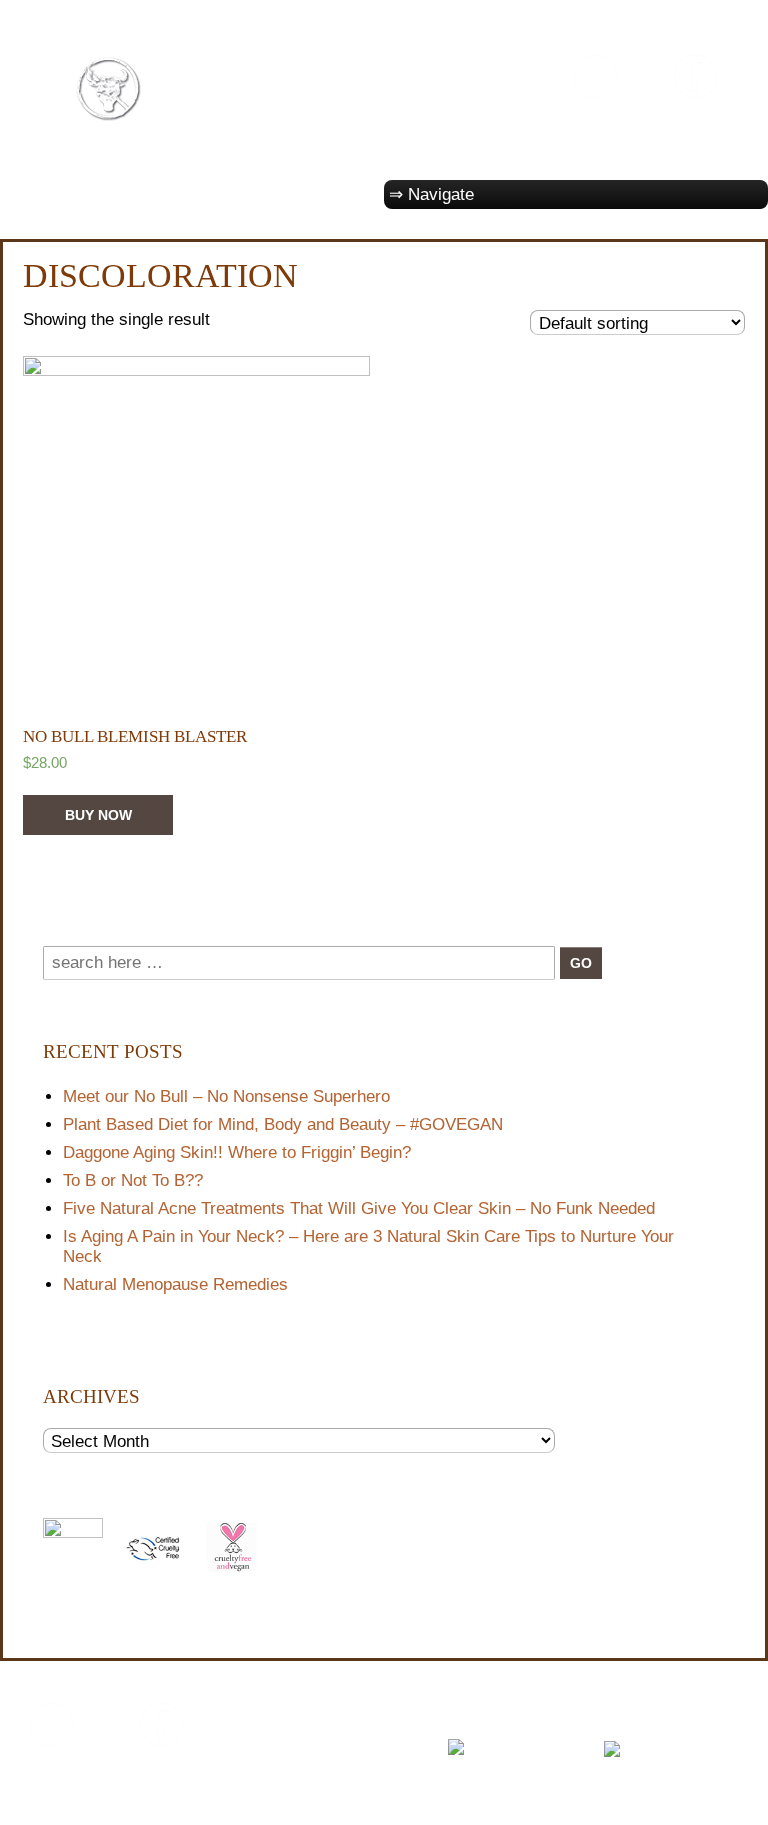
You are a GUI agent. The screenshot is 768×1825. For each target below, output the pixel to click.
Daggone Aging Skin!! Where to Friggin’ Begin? (237, 1152)
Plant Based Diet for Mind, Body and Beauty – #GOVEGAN (283, 1124)
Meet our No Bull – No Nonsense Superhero (226, 1096)
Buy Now (98, 815)
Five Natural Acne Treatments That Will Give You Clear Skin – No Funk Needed (359, 1208)
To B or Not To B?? (133, 1180)
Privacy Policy (68, 1799)
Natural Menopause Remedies (175, 1284)
